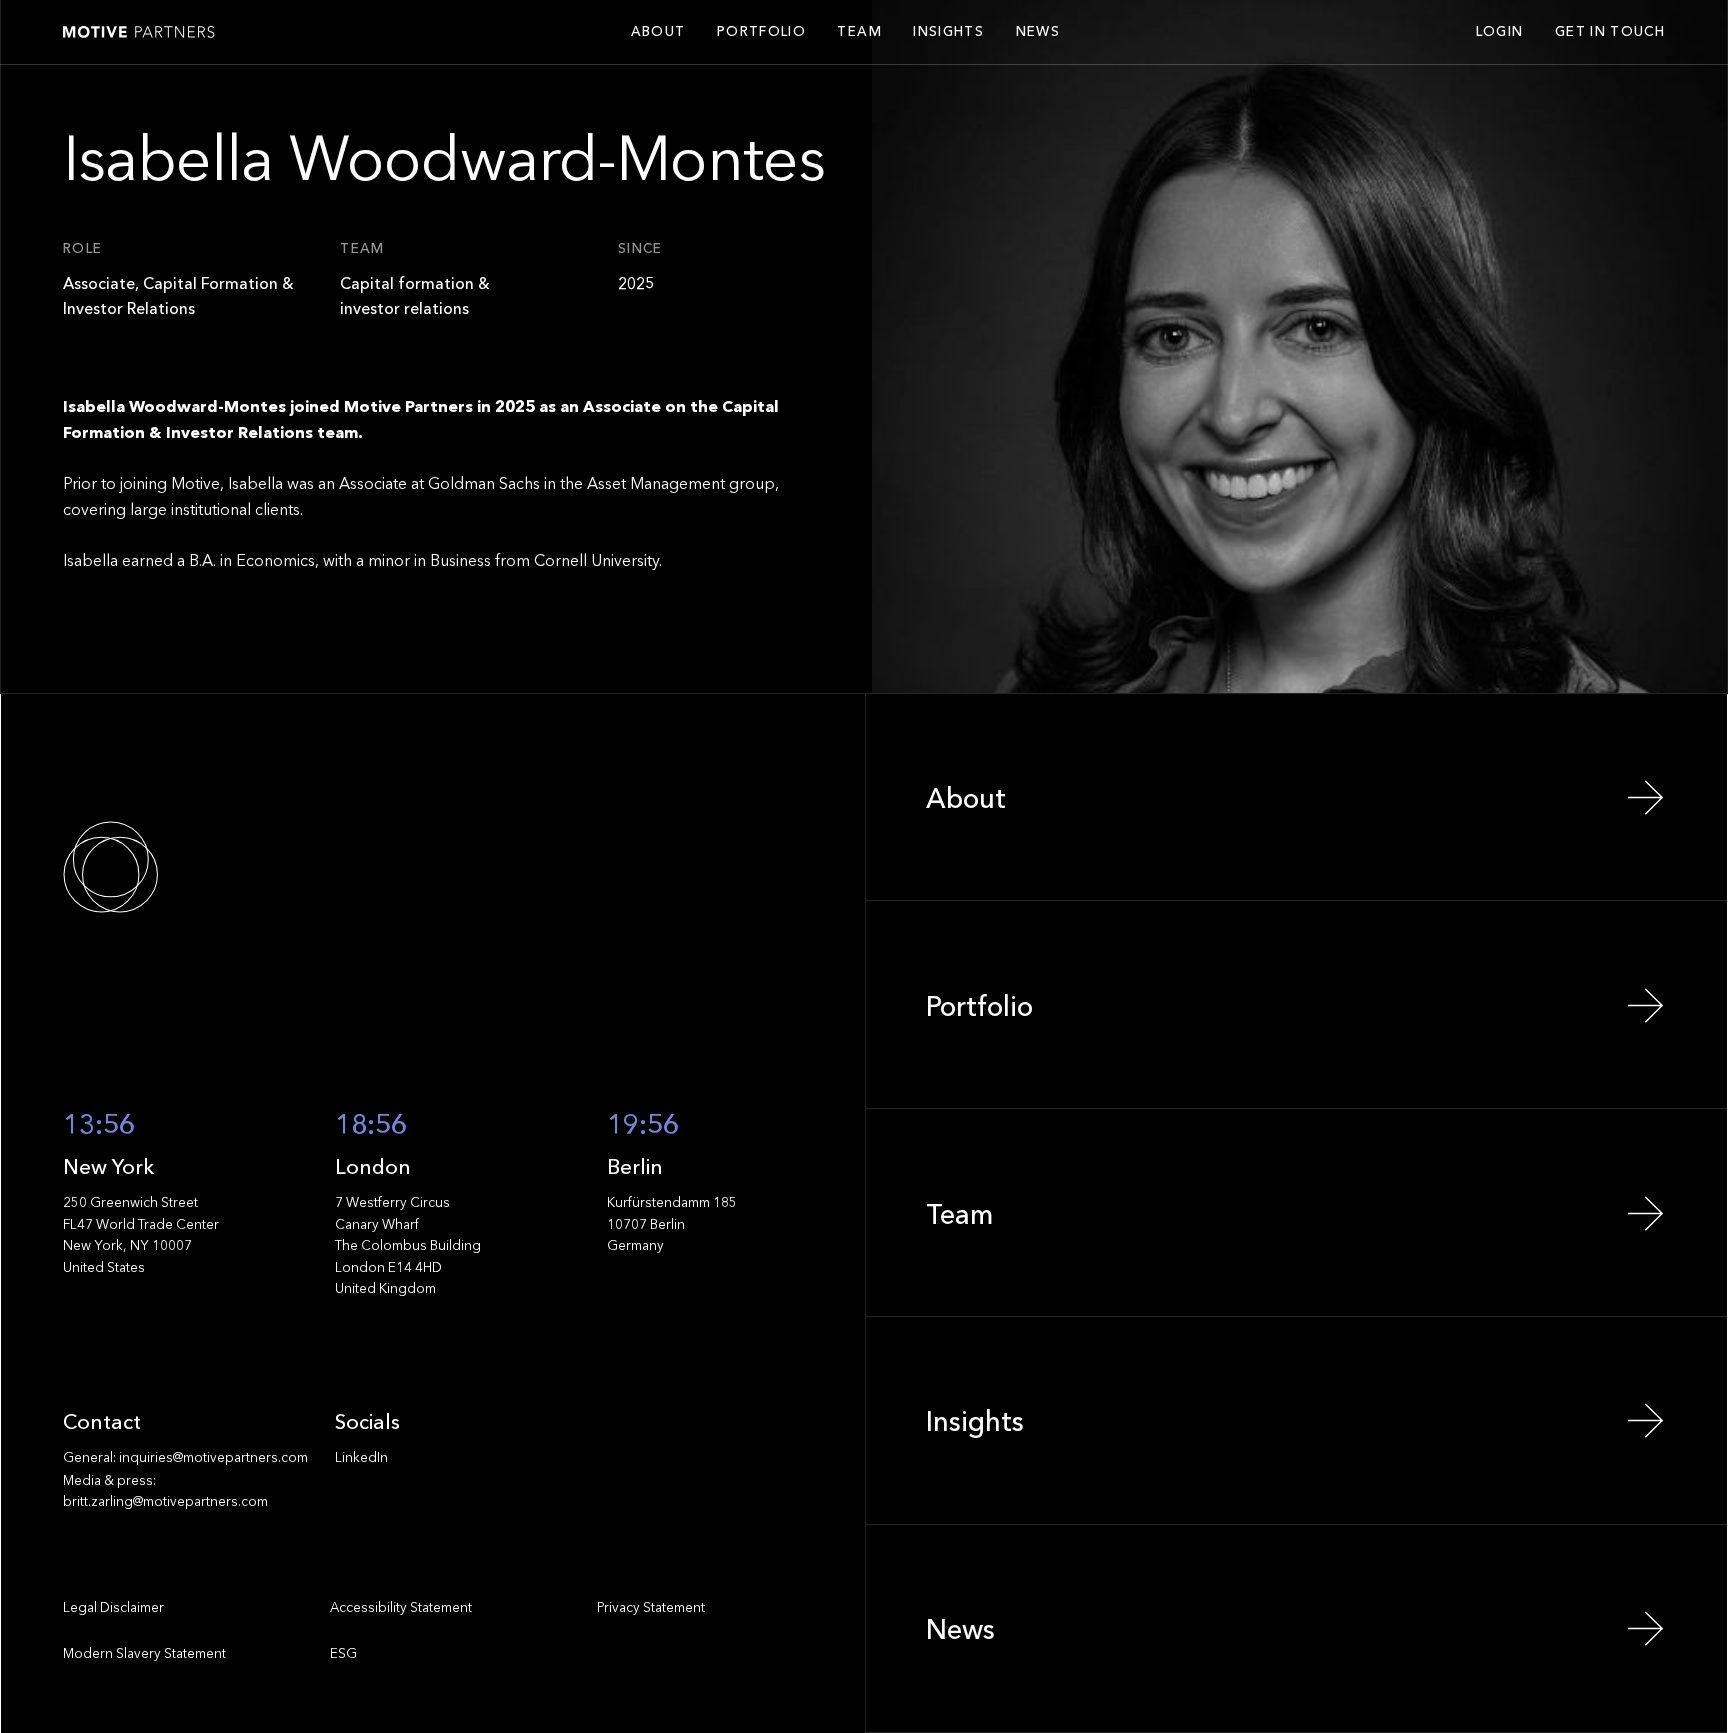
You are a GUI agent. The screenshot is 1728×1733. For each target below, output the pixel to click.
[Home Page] (139, 32)
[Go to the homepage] (175, 867)
